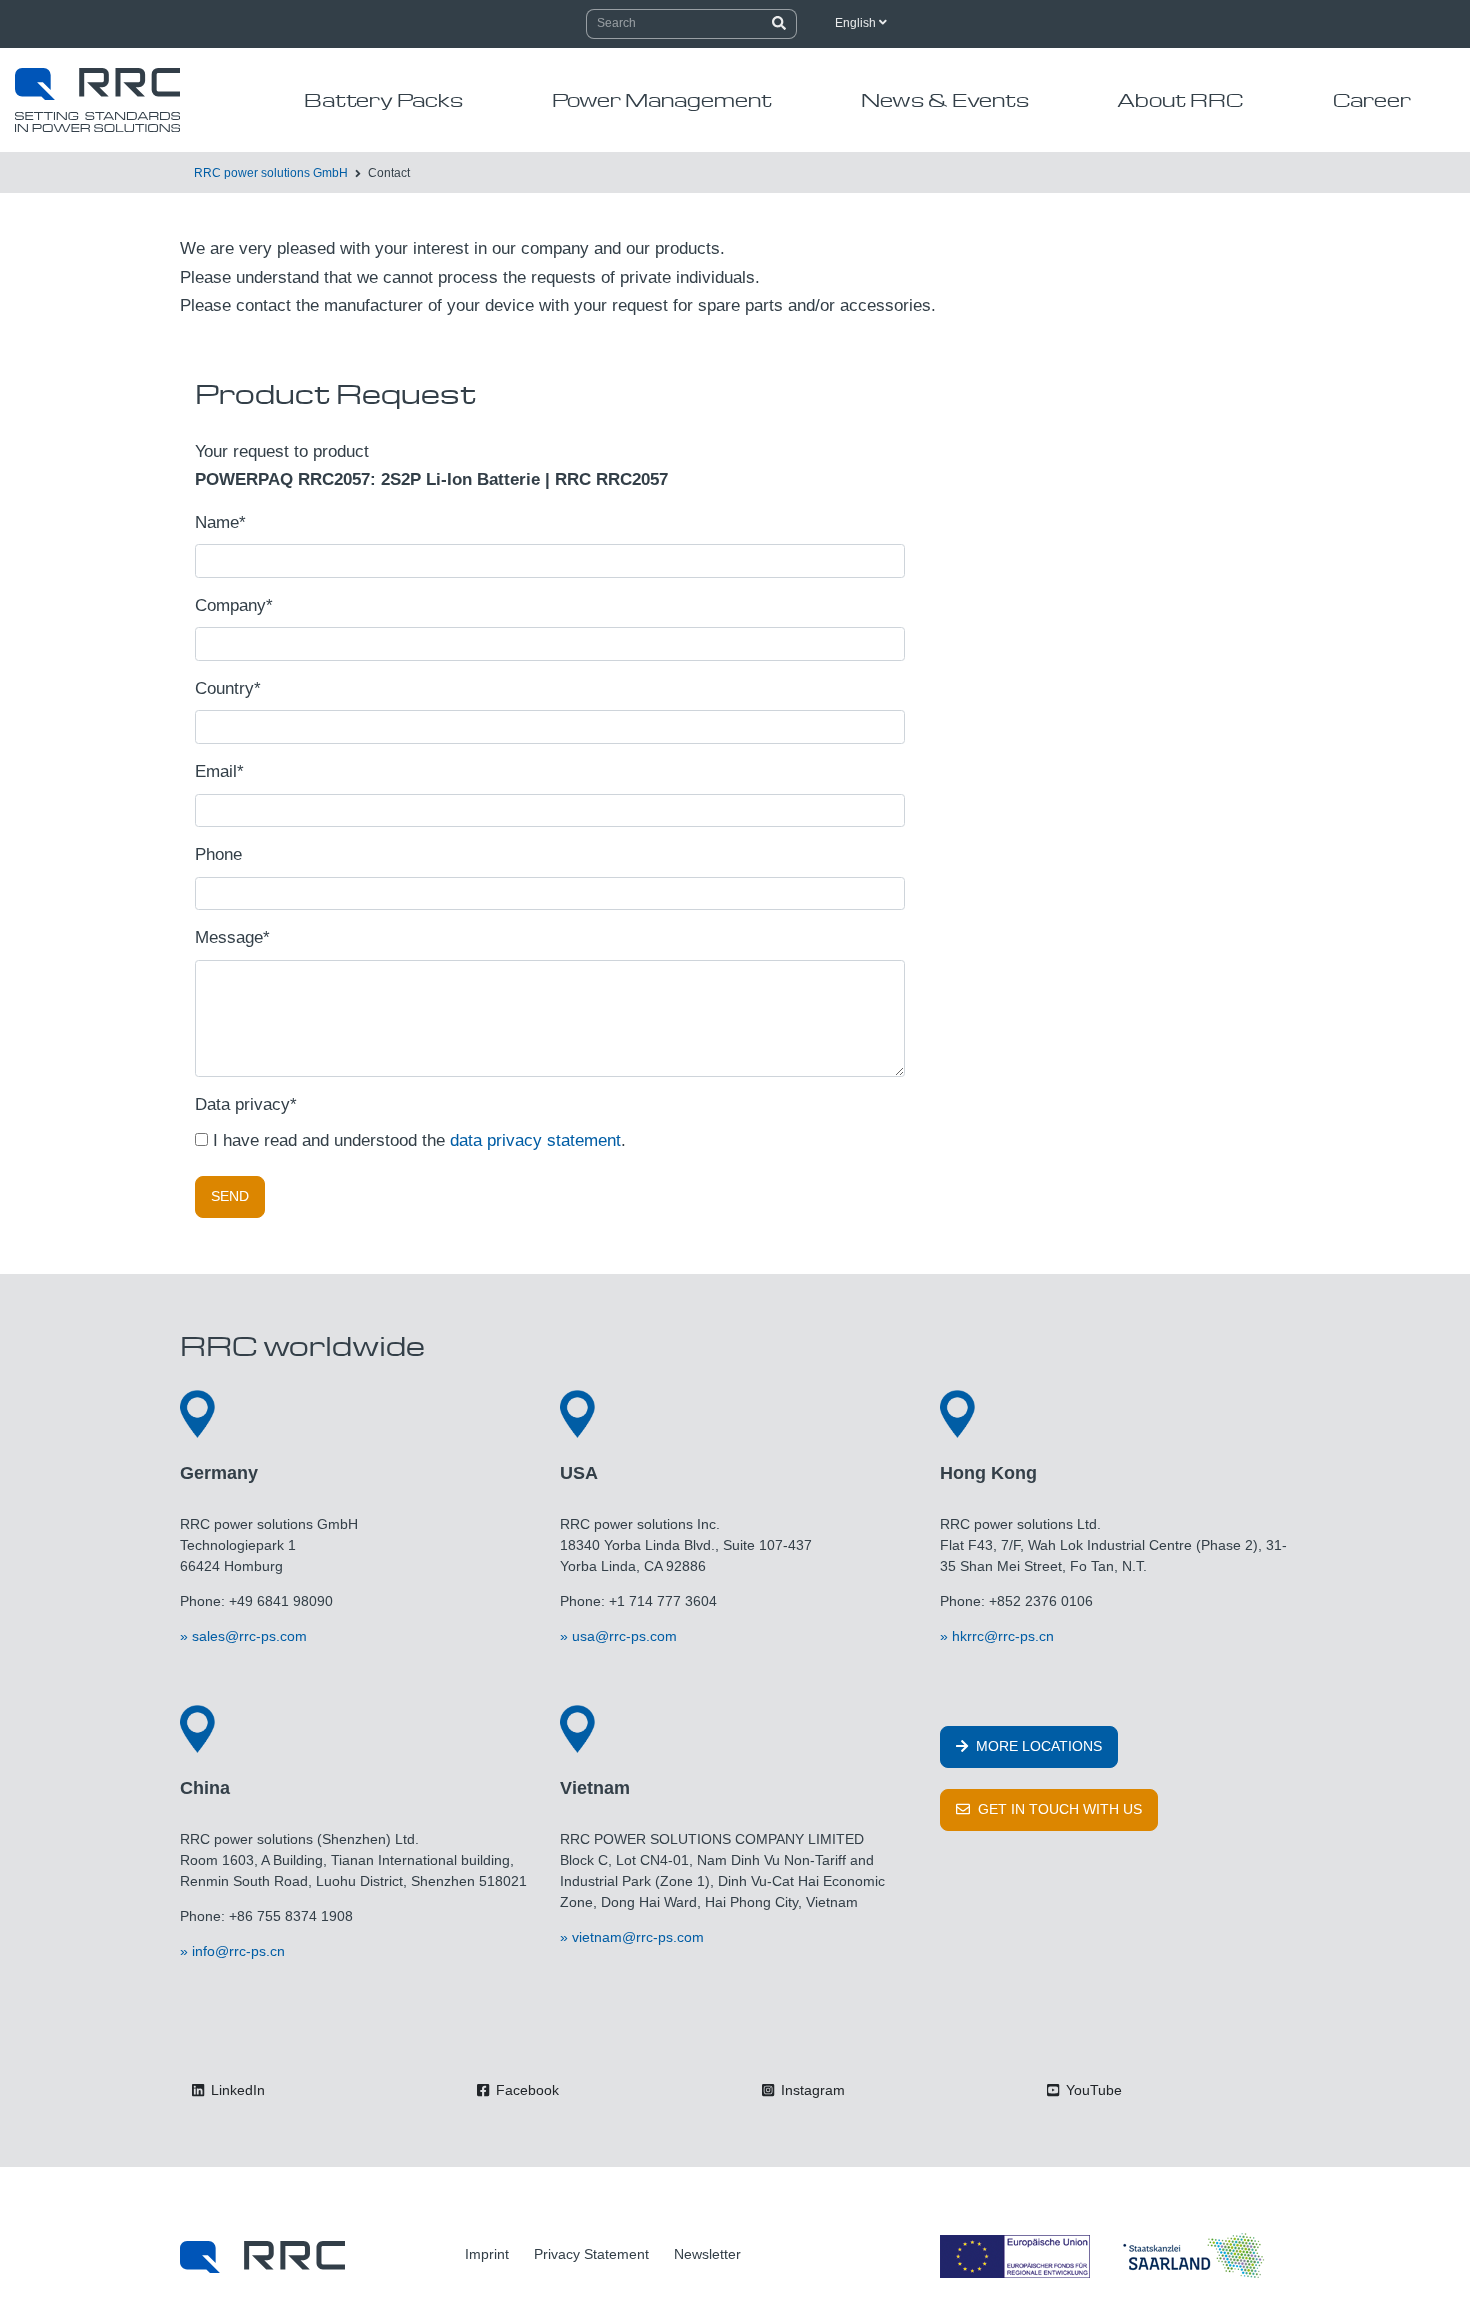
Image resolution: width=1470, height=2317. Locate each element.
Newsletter (707, 2254)
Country (228, 688)
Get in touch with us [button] (1058, 1809)
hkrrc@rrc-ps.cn (1003, 1636)
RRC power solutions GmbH (271, 173)
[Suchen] (779, 24)
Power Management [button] (662, 99)
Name (220, 522)
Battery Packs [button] (383, 99)
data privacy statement (535, 1140)
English (857, 23)
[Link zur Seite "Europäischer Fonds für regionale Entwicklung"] (1105, 2256)
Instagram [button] (811, 2090)
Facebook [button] (525, 2090)
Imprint (487, 2254)
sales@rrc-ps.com (249, 1636)
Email (219, 771)
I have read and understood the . (417, 1140)
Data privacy (246, 1104)
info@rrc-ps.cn (238, 1951)
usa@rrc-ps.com (624, 1636)
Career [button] (1372, 99)
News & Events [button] (945, 99)
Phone (218, 854)
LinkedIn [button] (236, 2090)
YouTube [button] (1092, 2090)
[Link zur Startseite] (262, 2256)
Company (234, 605)
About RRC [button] (1180, 99)
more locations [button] (1037, 1746)
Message (232, 937)
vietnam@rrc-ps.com (638, 1937)
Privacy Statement (591, 2254)
